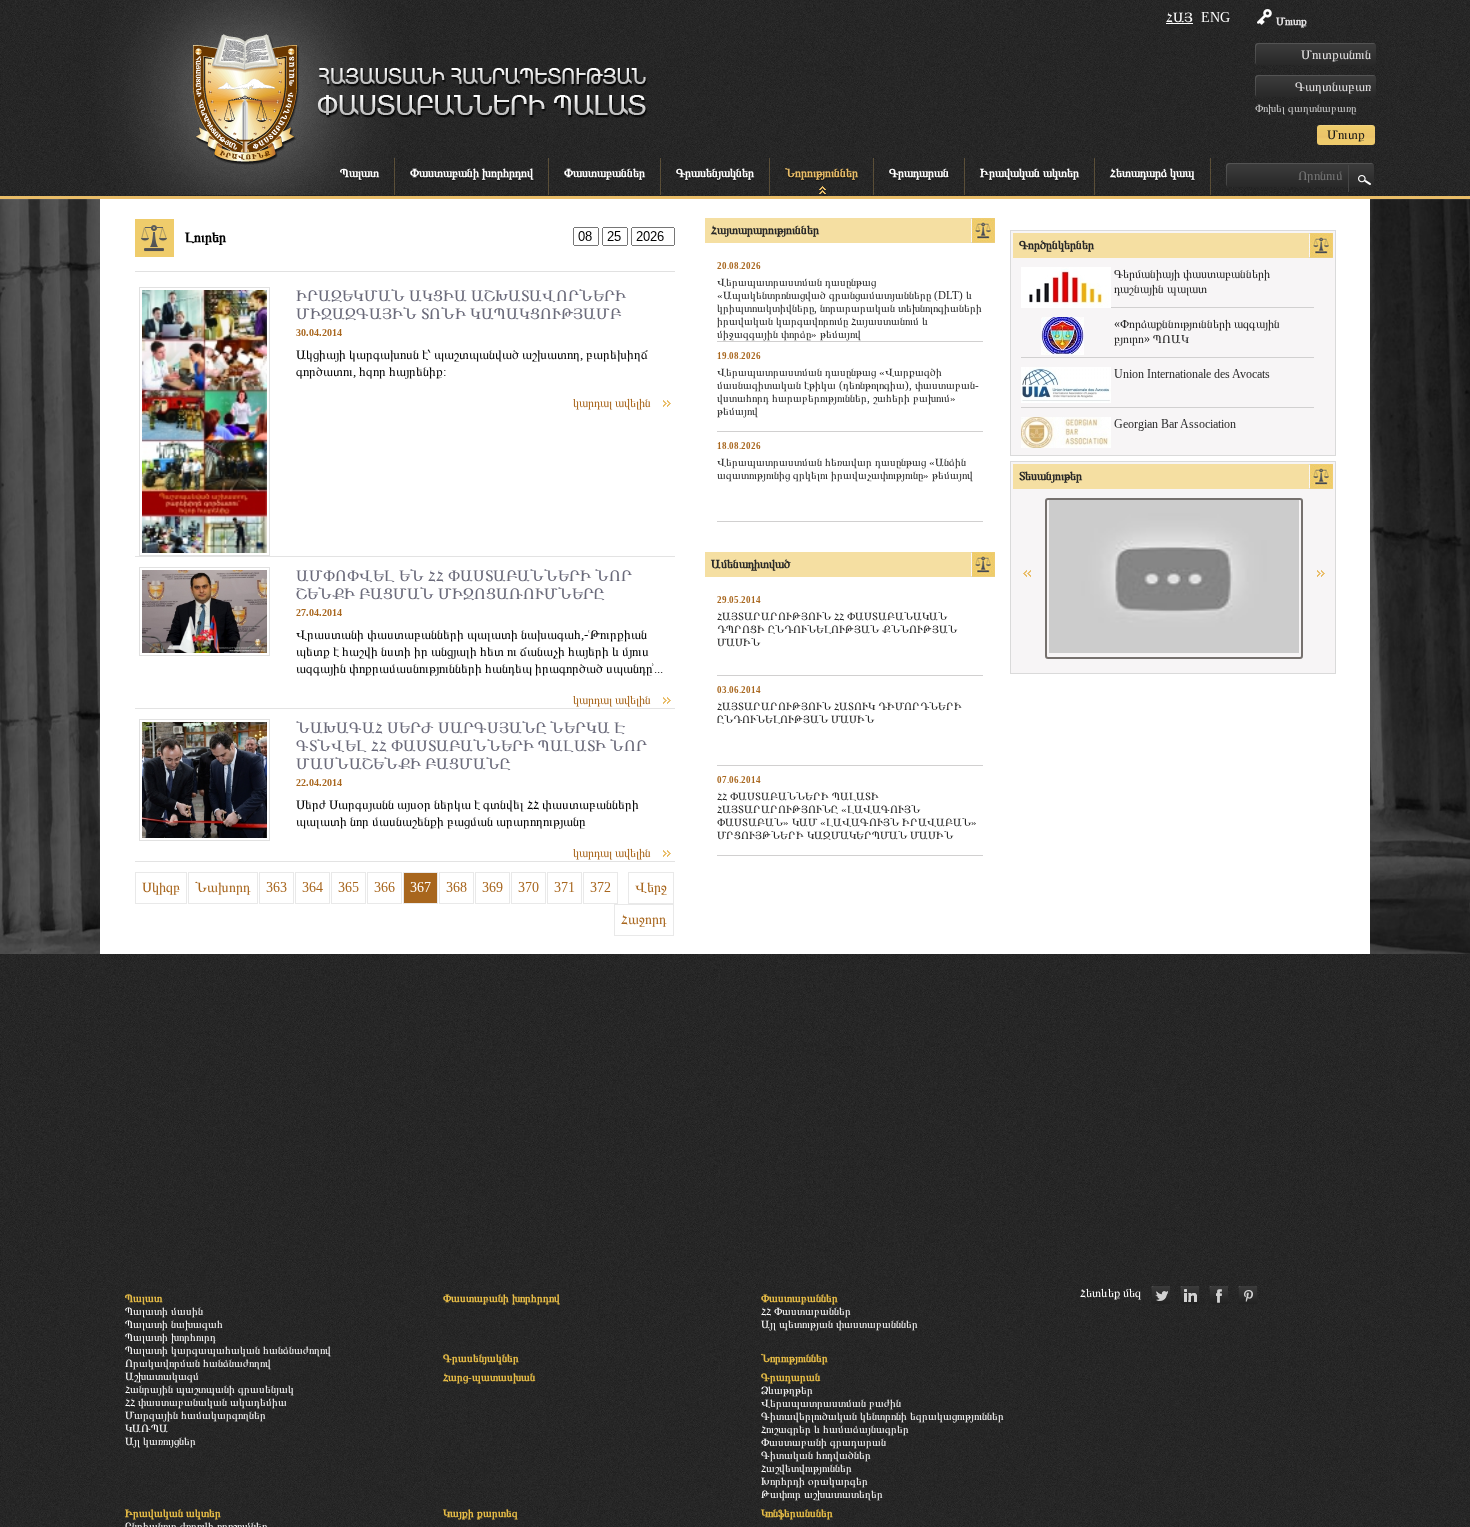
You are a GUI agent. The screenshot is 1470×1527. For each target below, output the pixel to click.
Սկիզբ (161, 887)
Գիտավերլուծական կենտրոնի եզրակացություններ (882, 1416)
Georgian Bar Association (1175, 424)
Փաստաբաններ (604, 173)
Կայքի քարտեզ (480, 1513)
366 (384, 887)
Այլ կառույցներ (160, 1441)
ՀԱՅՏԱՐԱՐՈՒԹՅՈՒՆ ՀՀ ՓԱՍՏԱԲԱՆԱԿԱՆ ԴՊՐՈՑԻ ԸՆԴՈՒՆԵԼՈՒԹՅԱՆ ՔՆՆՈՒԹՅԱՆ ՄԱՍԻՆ (837, 629)
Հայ (1179, 17)
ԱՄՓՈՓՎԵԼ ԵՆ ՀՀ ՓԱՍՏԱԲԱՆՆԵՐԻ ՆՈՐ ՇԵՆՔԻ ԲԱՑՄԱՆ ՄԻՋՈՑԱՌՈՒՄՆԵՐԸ (464, 584)
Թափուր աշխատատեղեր (822, 1494)
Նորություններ (821, 173)
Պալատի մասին (164, 1311)
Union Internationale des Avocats (1192, 374)
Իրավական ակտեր (1029, 173)
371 (564, 887)
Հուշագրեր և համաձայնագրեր (835, 1429)
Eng (1215, 17)
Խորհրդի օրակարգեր (814, 1481)
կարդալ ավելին (612, 403)
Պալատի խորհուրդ (170, 1337)
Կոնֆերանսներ (797, 1513)
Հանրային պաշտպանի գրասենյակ (209, 1389)
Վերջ (651, 887)
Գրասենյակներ (715, 173)
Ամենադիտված (750, 564)
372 (600, 887)
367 (420, 887)
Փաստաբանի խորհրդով (471, 173)
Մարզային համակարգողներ (195, 1415)
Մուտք (1291, 21)
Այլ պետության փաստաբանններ (839, 1324)
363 (276, 887)
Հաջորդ (644, 919)
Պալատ (359, 173)
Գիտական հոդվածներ (816, 1455)
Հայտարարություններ (765, 230)
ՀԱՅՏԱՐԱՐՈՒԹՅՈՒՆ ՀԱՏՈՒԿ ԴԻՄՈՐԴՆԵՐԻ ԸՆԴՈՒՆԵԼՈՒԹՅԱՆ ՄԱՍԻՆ (839, 712)
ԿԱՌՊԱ (146, 1428)
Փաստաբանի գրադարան (823, 1442)
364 (312, 887)
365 (348, 887)
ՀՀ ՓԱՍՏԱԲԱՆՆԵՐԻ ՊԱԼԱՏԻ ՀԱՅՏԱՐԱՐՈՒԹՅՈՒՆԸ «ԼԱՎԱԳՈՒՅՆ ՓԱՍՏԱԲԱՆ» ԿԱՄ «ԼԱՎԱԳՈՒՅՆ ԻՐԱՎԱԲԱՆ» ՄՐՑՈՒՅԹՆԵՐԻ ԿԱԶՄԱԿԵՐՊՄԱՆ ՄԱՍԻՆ (847, 815)
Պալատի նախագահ (174, 1324)
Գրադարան (919, 173)
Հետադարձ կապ (1152, 173)
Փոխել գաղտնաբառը (1305, 108)
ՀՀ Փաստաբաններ (806, 1311)
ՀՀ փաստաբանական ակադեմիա (206, 1402)
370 (528, 887)
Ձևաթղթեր (787, 1390)
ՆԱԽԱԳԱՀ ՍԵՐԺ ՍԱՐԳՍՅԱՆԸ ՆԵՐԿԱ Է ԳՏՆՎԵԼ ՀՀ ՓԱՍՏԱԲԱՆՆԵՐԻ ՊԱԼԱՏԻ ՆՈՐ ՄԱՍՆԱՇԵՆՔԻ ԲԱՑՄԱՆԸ (471, 745)
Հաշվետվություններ (806, 1468)
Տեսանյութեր (1050, 476)
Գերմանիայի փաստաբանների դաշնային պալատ (1192, 281)
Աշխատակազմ (162, 1376)
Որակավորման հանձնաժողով (198, 1363)
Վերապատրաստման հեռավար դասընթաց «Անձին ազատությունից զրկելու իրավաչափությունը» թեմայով (845, 468)
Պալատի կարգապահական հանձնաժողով (228, 1350)
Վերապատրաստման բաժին (831, 1403)
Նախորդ (223, 887)
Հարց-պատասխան (489, 1377)
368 (456, 887)
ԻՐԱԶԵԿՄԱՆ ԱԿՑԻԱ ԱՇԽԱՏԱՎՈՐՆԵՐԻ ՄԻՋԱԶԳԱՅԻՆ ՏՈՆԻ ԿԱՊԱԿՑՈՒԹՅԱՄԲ (461, 304)
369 (492, 887)
